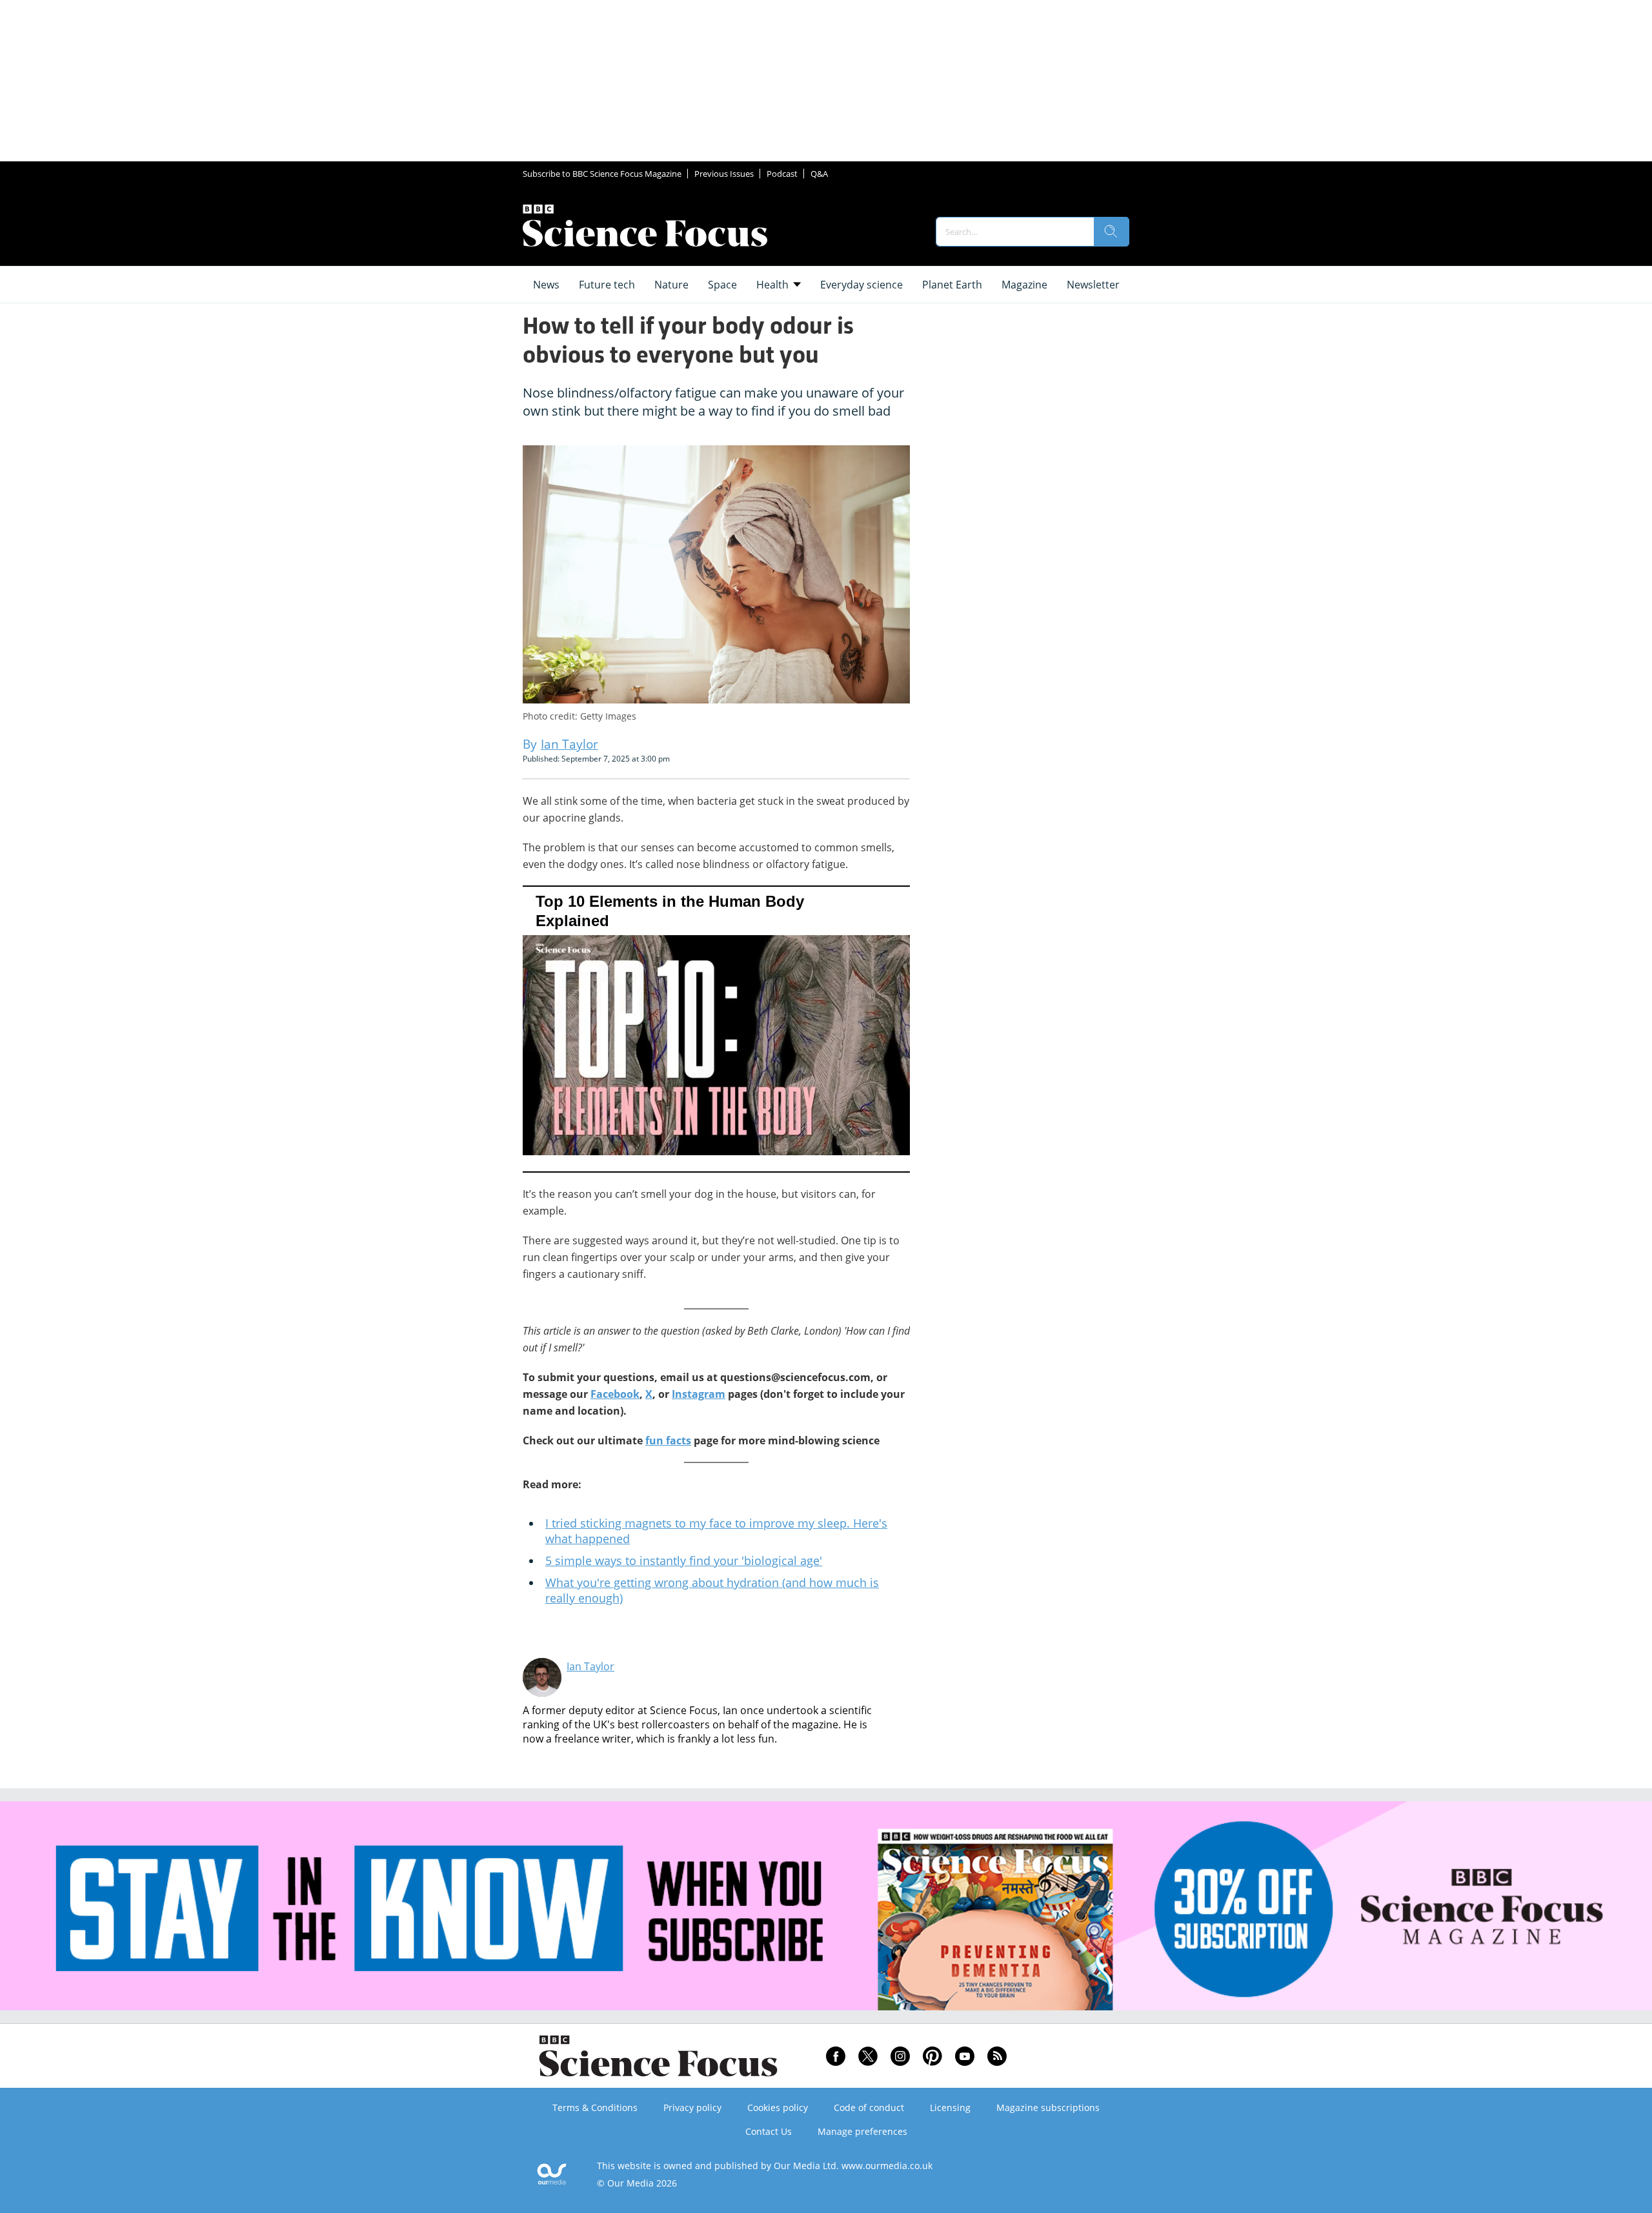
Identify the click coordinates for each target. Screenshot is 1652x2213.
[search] (1111, 232)
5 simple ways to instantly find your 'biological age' (684, 1561)
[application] (716, 1029)
